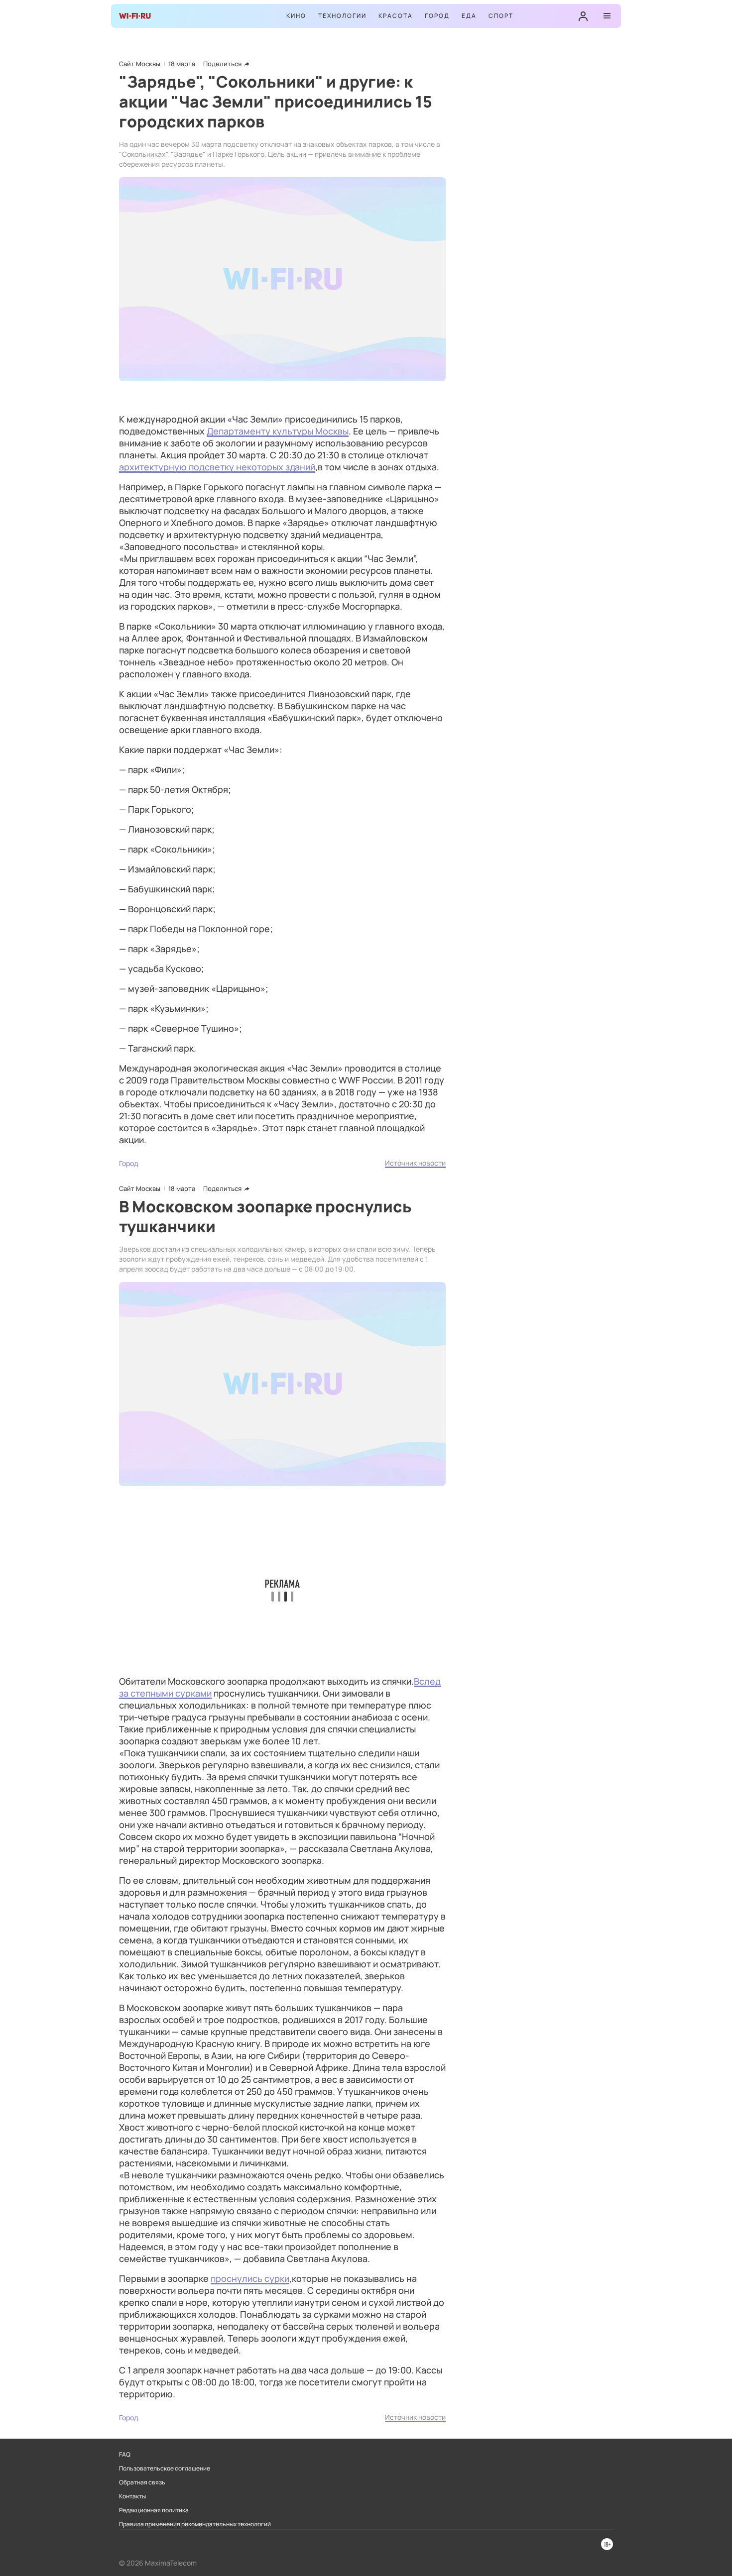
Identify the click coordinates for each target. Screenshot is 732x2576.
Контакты (132, 2496)
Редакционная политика (154, 2510)
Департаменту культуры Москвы (278, 431)
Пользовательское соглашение (165, 2469)
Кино (296, 16)
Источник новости (415, 1163)
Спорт (501, 16)
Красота (396, 16)
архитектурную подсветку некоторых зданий (217, 467)
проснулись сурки (250, 2278)
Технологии (342, 16)
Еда (469, 16)
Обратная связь (142, 2482)
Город (437, 16)
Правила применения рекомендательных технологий (195, 2524)
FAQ (125, 2455)
